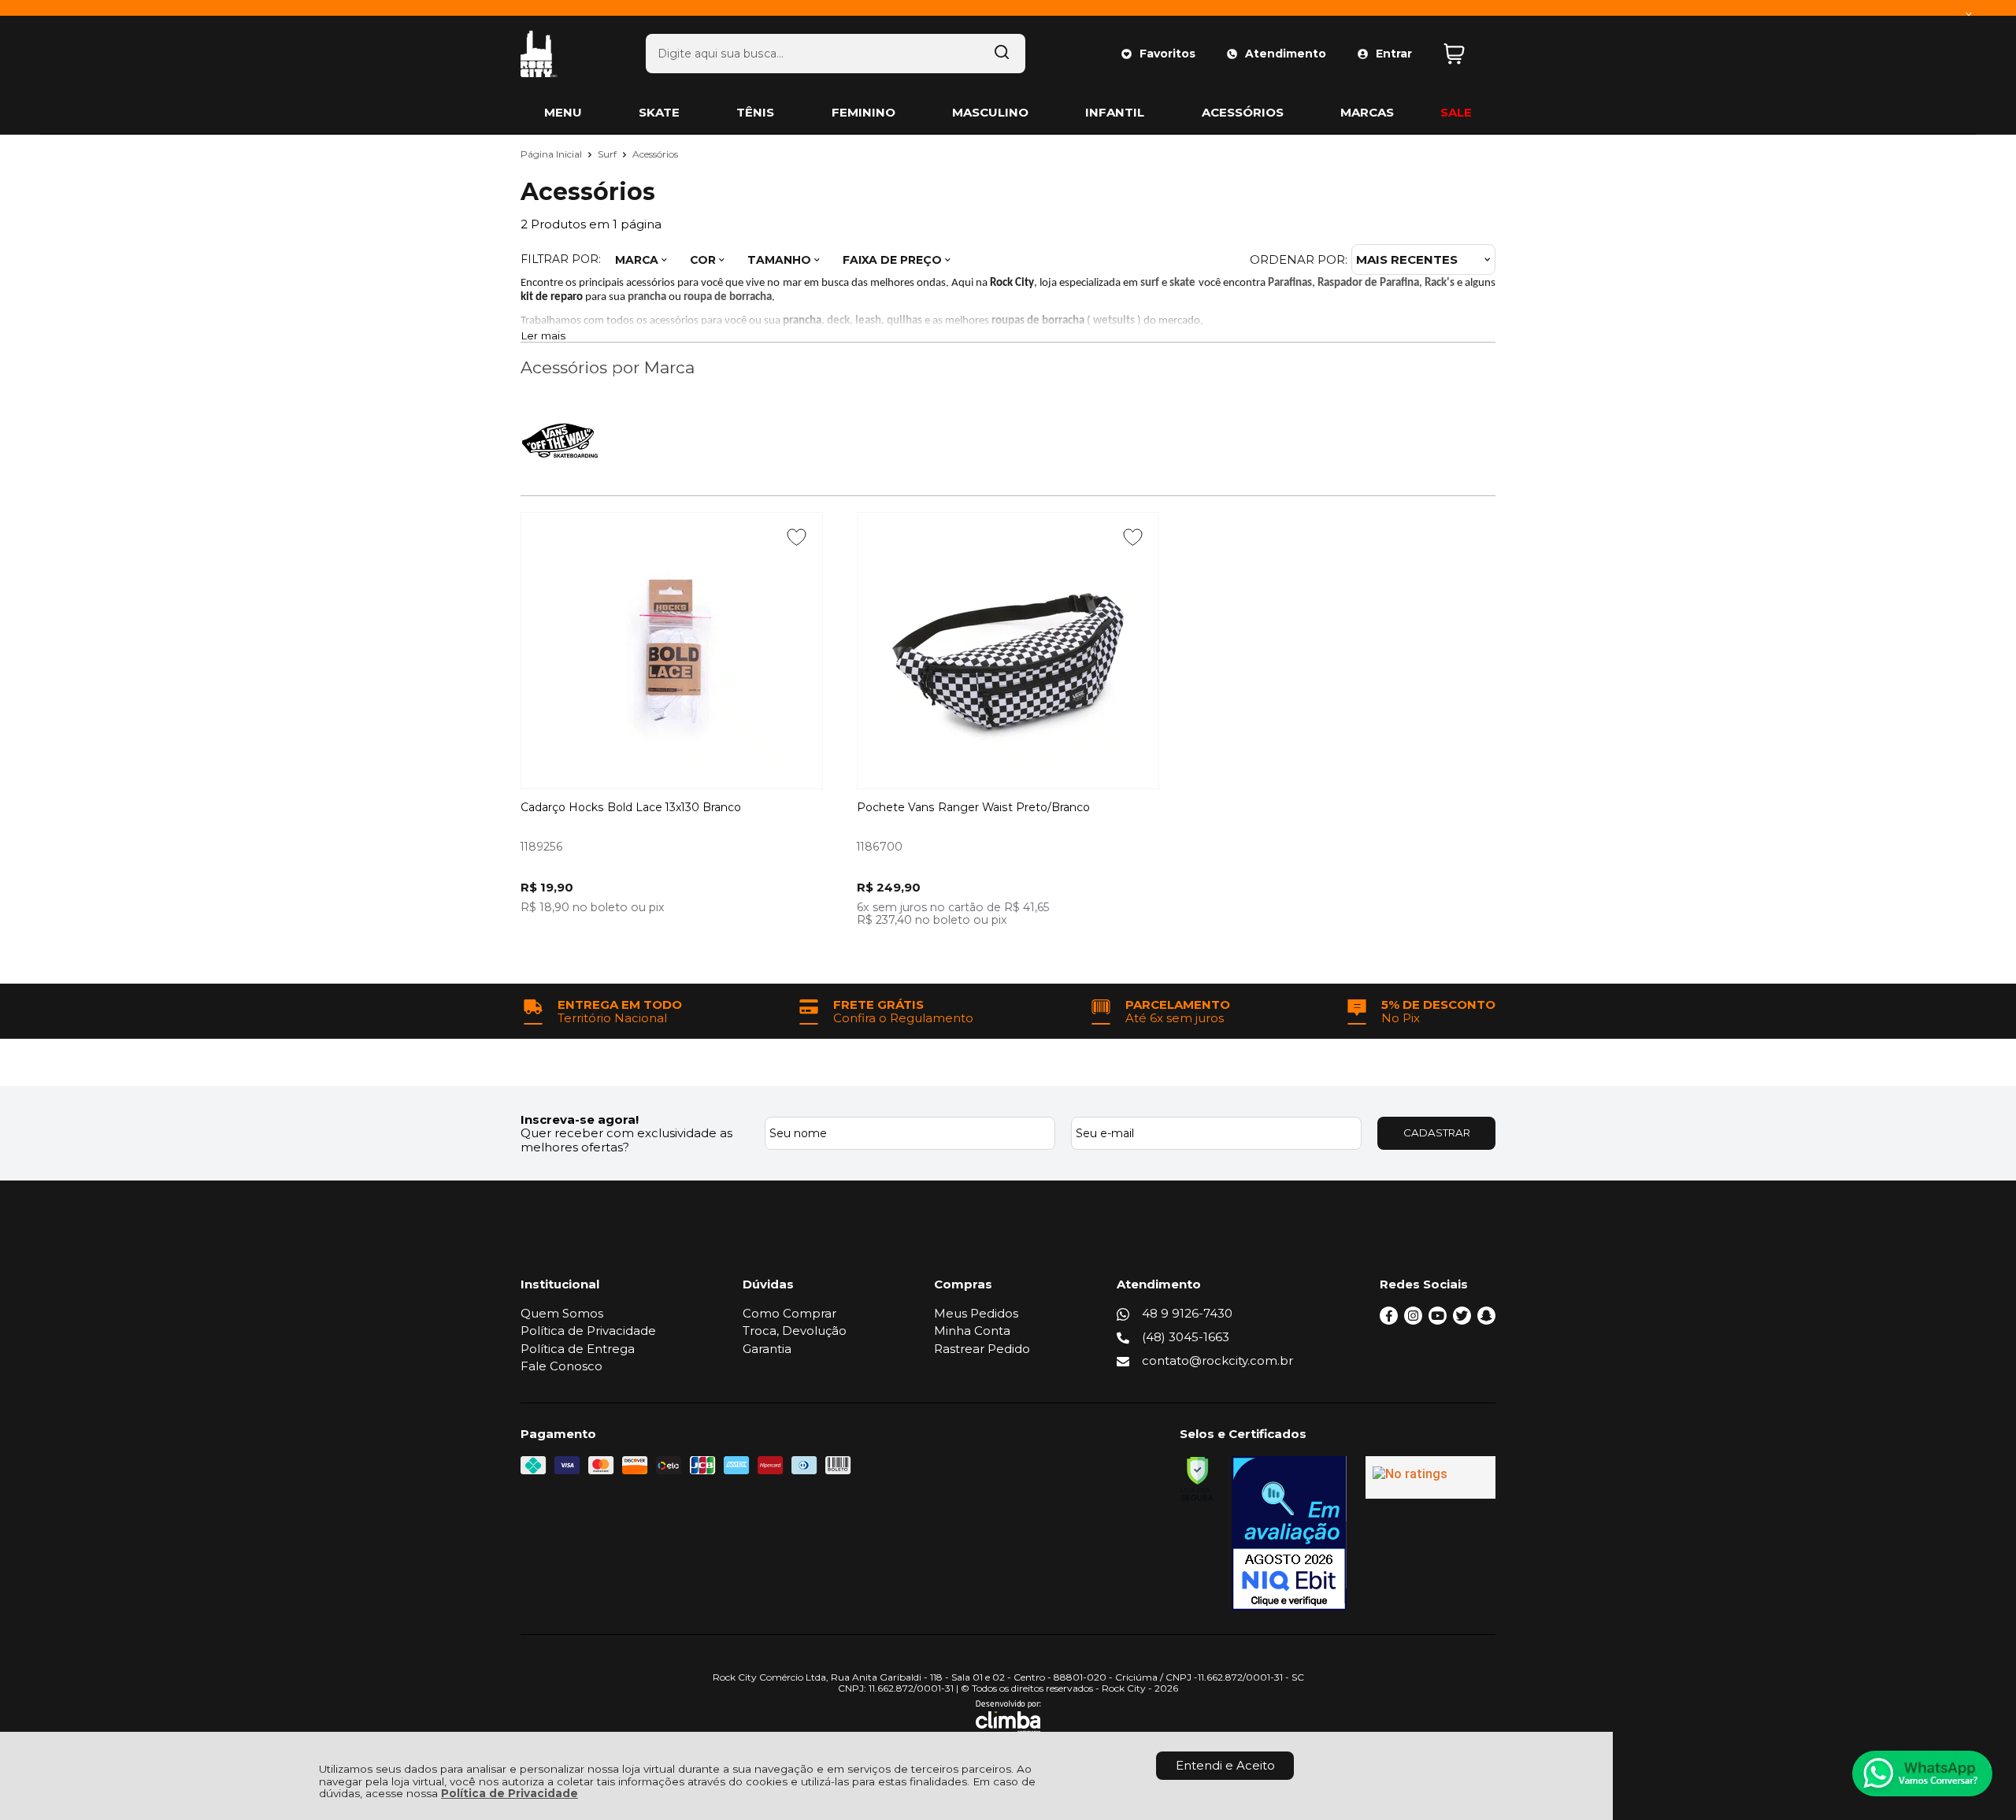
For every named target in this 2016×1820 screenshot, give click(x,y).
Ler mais (543, 336)
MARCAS (1367, 112)
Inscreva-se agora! (580, 1119)
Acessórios (655, 154)
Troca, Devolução (795, 1331)
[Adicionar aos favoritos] (797, 537)
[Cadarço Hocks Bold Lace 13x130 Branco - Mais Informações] (672, 651)
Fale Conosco (561, 1366)
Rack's (1440, 283)
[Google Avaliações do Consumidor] (1430, 1477)
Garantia (767, 1349)
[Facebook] (1389, 1320)
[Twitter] (1462, 1320)
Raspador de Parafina (1368, 283)
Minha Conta (972, 1331)
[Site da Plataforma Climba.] (1008, 1717)
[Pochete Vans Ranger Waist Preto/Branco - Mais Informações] (1008, 651)
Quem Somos (562, 1313)
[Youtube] (1438, 1320)
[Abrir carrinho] (1466, 54)
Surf (608, 154)
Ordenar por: (1299, 259)
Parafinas (1290, 283)
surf (1150, 283)
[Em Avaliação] (1289, 1533)
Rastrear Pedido (982, 1349)
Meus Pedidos (976, 1313)
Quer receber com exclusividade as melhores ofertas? (626, 1140)
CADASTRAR (1437, 1132)
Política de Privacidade (510, 1793)
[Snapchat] (1486, 1320)
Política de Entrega (578, 1349)
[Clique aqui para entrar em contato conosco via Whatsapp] (1922, 1774)
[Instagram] (1413, 1320)
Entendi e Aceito (1225, 1765)
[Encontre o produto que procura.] (1002, 54)
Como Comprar (789, 1313)
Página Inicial (552, 154)
